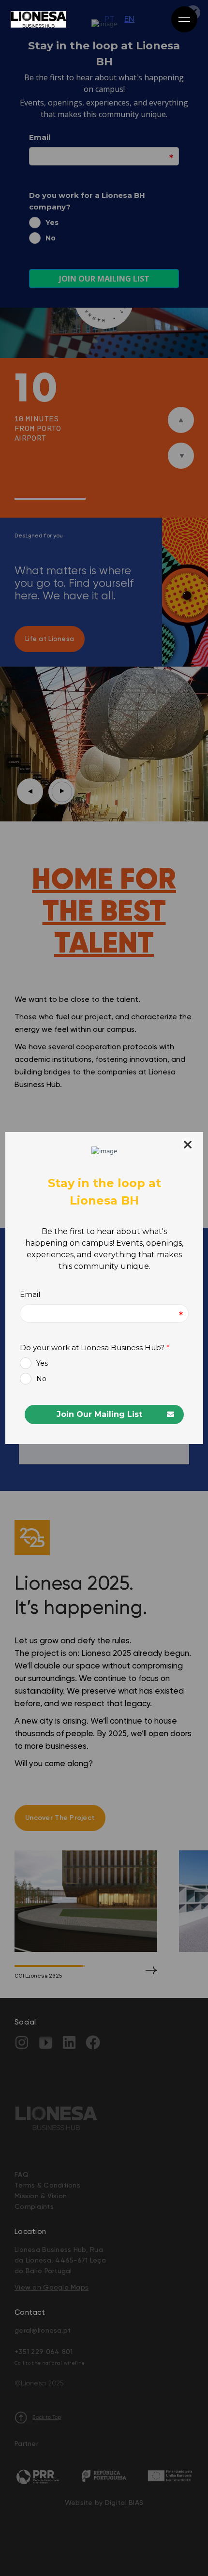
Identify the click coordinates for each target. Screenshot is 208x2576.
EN (129, 19)
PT (110, 19)
